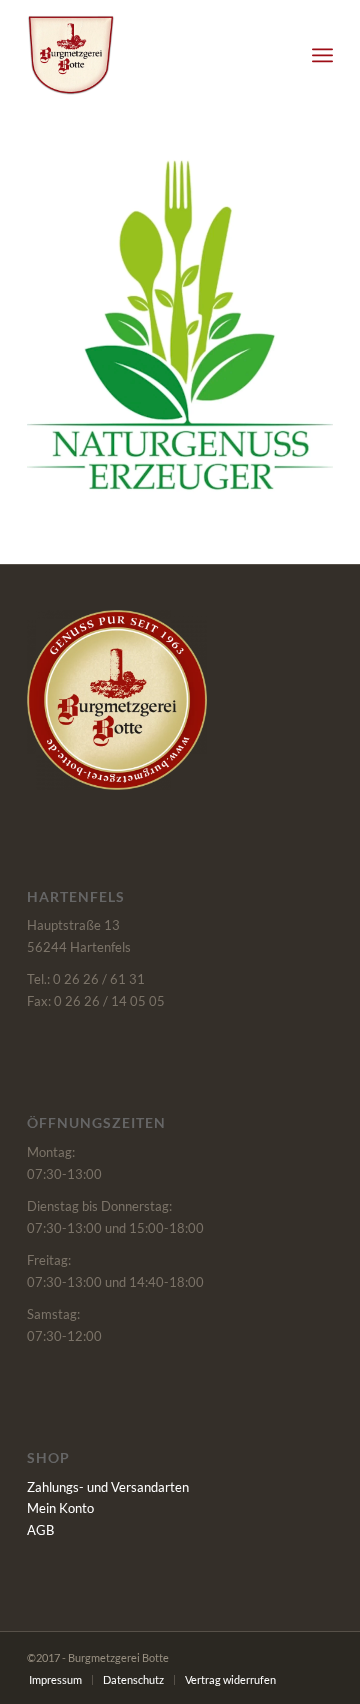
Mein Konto (60, 1508)
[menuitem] (322, 55)
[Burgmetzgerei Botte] (149, 55)
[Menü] (322, 55)
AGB (40, 1530)
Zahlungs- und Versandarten (108, 1487)
